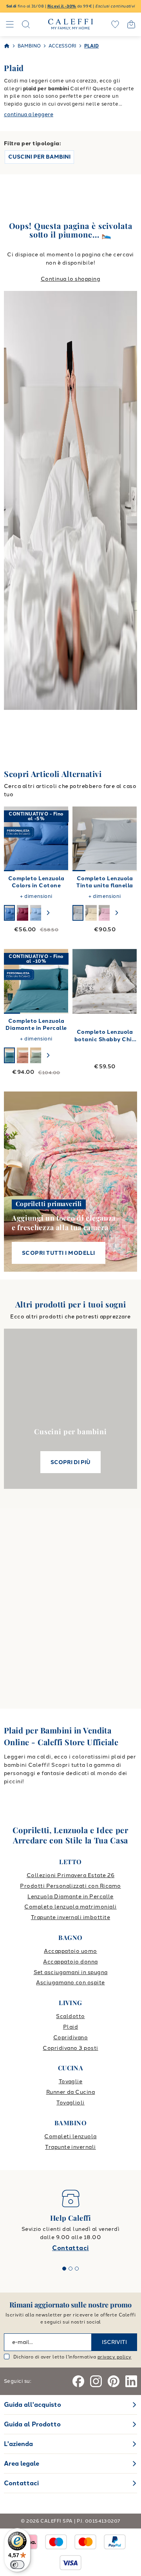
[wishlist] (115, 24)
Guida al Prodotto (32, 2424)
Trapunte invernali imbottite (70, 1917)
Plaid (70, 2027)
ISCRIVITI (114, 2342)
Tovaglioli (70, 2103)
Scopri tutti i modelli (59, 1253)
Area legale (22, 2464)
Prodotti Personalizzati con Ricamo (70, 1886)
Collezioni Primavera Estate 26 (70, 1875)
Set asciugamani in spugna (71, 1972)
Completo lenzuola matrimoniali (70, 1907)
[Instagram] (96, 2381)
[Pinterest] (114, 2381)
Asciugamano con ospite (70, 1983)
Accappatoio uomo (70, 1951)
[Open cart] (131, 24)
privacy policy (115, 2357)
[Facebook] (78, 2381)
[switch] (17, 2565)
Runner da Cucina (71, 2092)
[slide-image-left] (14, 839)
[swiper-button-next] (48, 913)
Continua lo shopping (71, 279)
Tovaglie (71, 2081)
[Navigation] (10, 24)
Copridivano (70, 2038)
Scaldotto (70, 2016)
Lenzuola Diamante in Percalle (70, 1897)
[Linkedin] (131, 2381)
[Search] (26, 24)
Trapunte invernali (70, 2147)
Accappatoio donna (70, 1962)
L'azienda (18, 2444)
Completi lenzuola (70, 2136)
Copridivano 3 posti (70, 2048)
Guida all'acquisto (33, 2405)
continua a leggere (29, 114)
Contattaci (70, 2248)
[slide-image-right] (59, 839)
